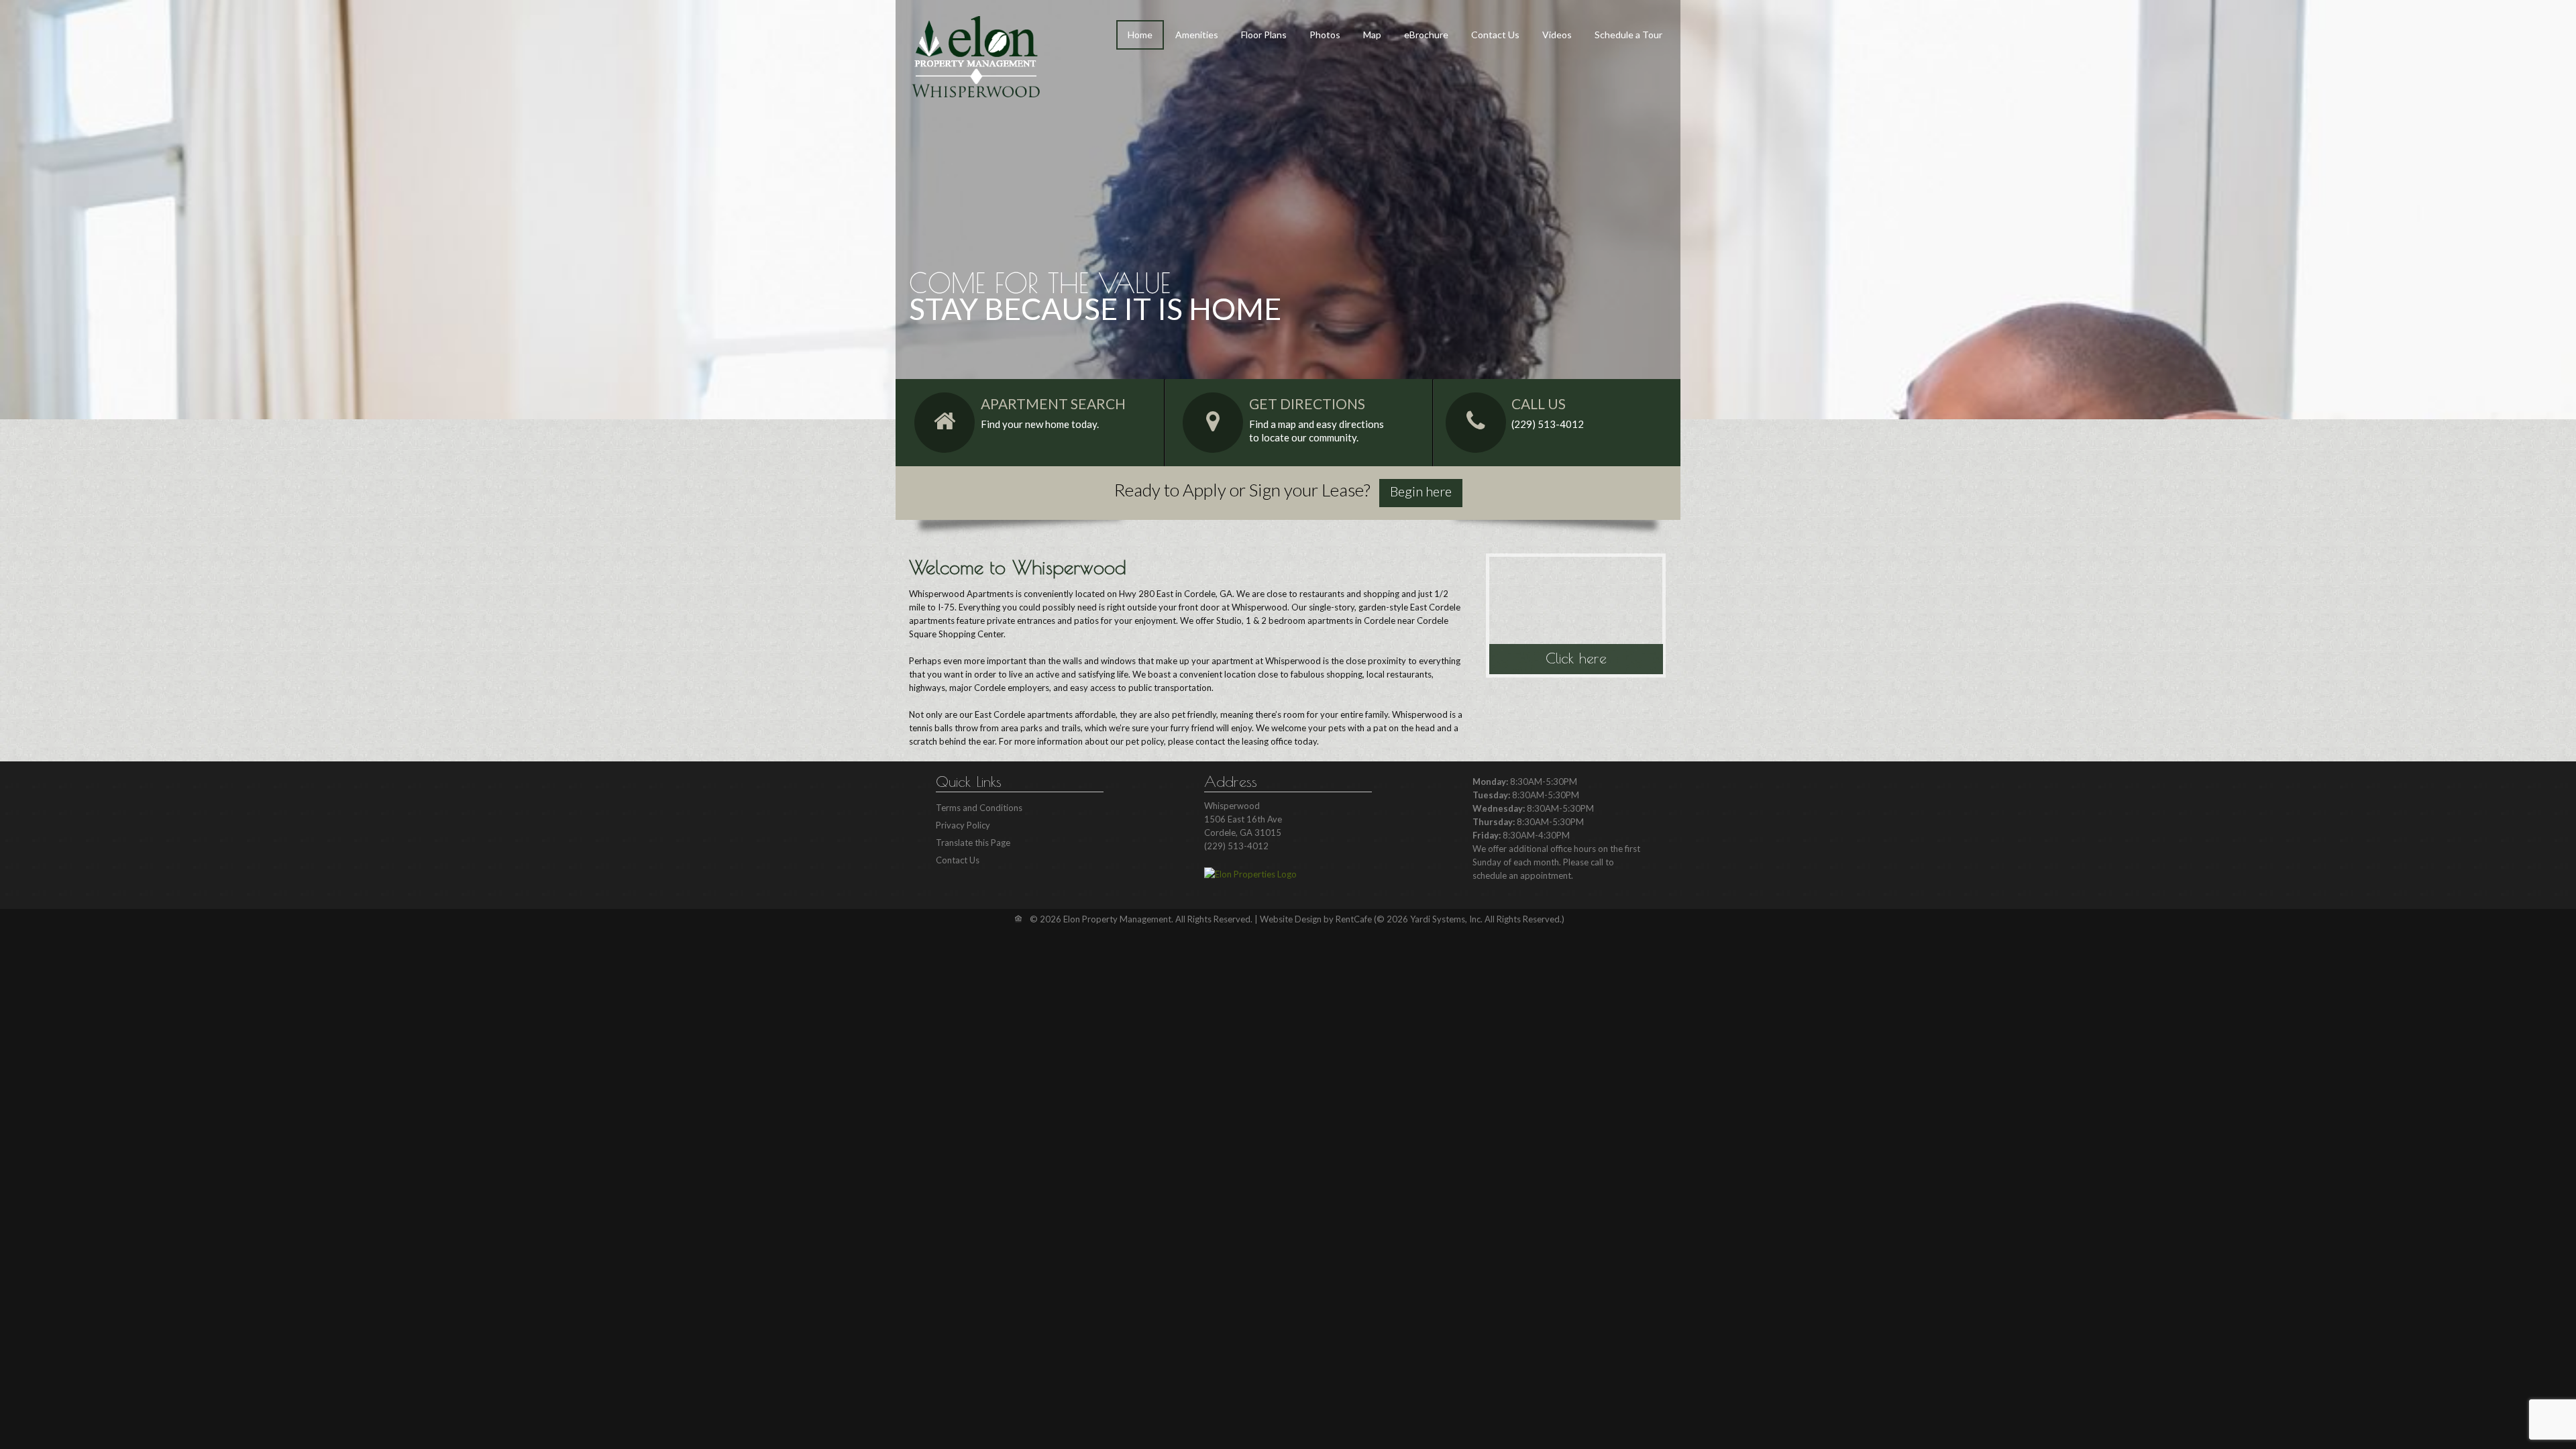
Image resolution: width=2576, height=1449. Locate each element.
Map (1372, 35)
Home (1140, 35)
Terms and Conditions (979, 808)
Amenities (1197, 35)
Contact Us (1495, 35)
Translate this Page (973, 843)
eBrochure (1426, 35)
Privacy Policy (963, 825)
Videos (1557, 35)
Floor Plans (1264, 35)
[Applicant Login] (1421, 493)
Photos (1325, 35)
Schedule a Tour (1628, 35)
